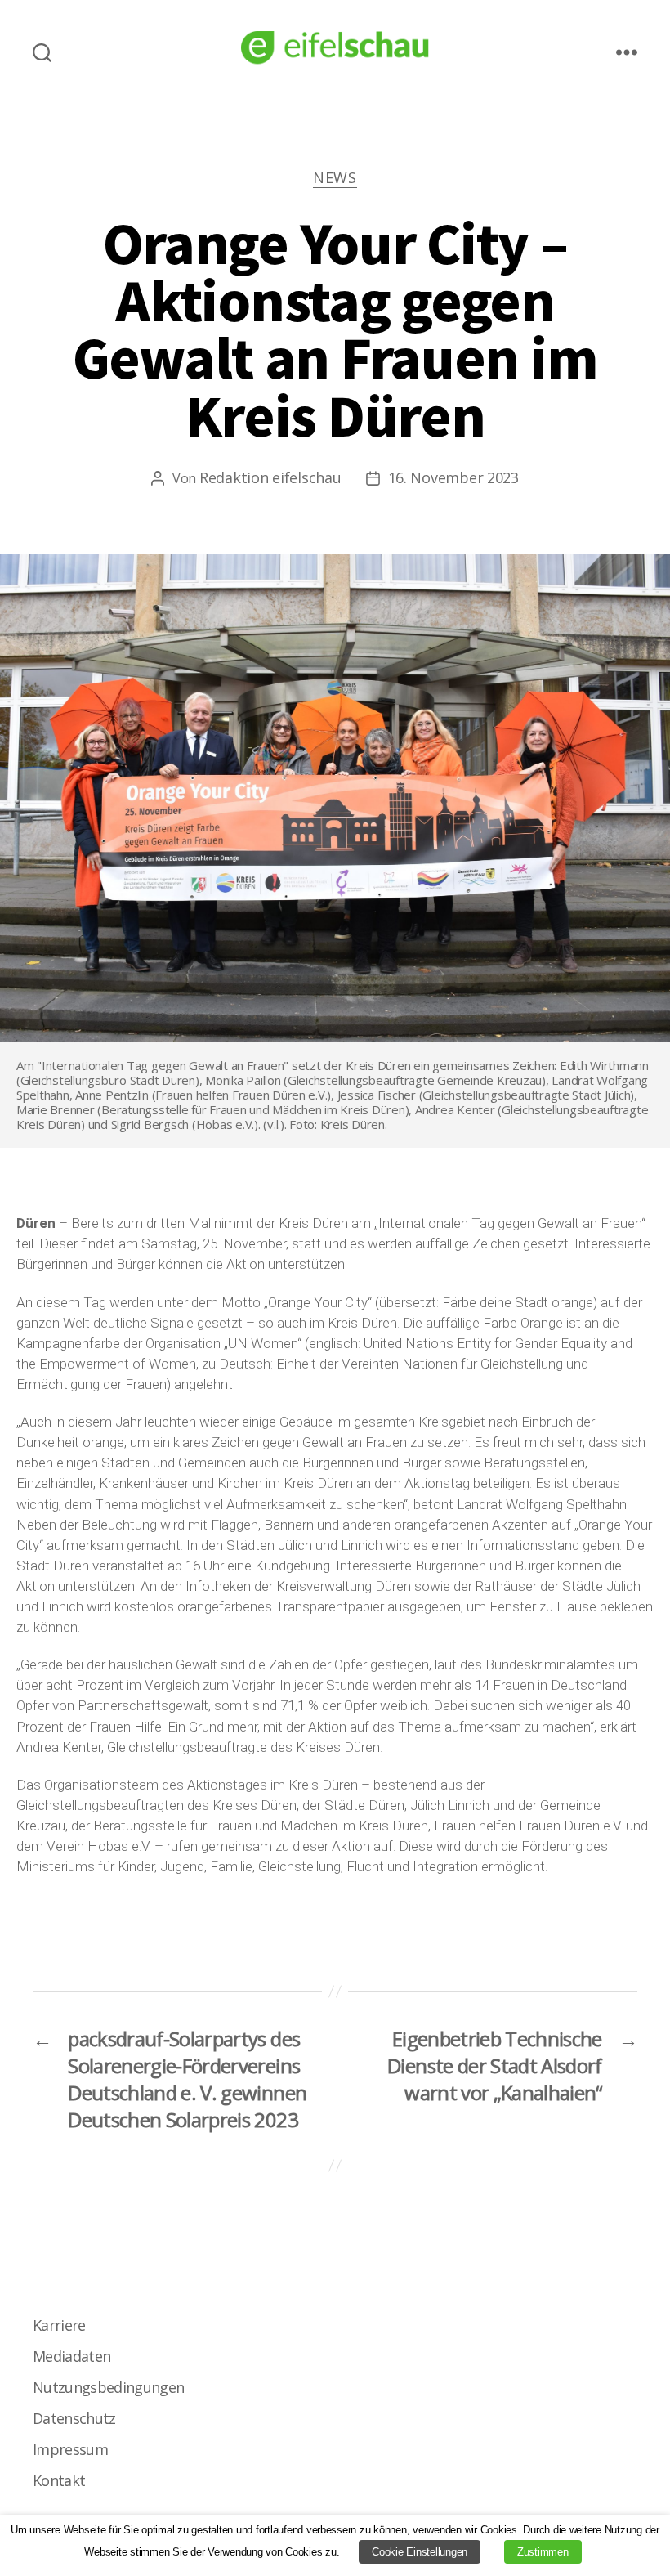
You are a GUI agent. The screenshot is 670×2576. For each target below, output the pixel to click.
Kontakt (59, 2480)
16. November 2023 (453, 477)
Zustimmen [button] (543, 2552)
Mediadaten (71, 2356)
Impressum (70, 2449)
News (335, 178)
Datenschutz (74, 2418)
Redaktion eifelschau (270, 477)
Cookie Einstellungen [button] (420, 2552)
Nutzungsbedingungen (108, 2387)
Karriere (59, 2325)
